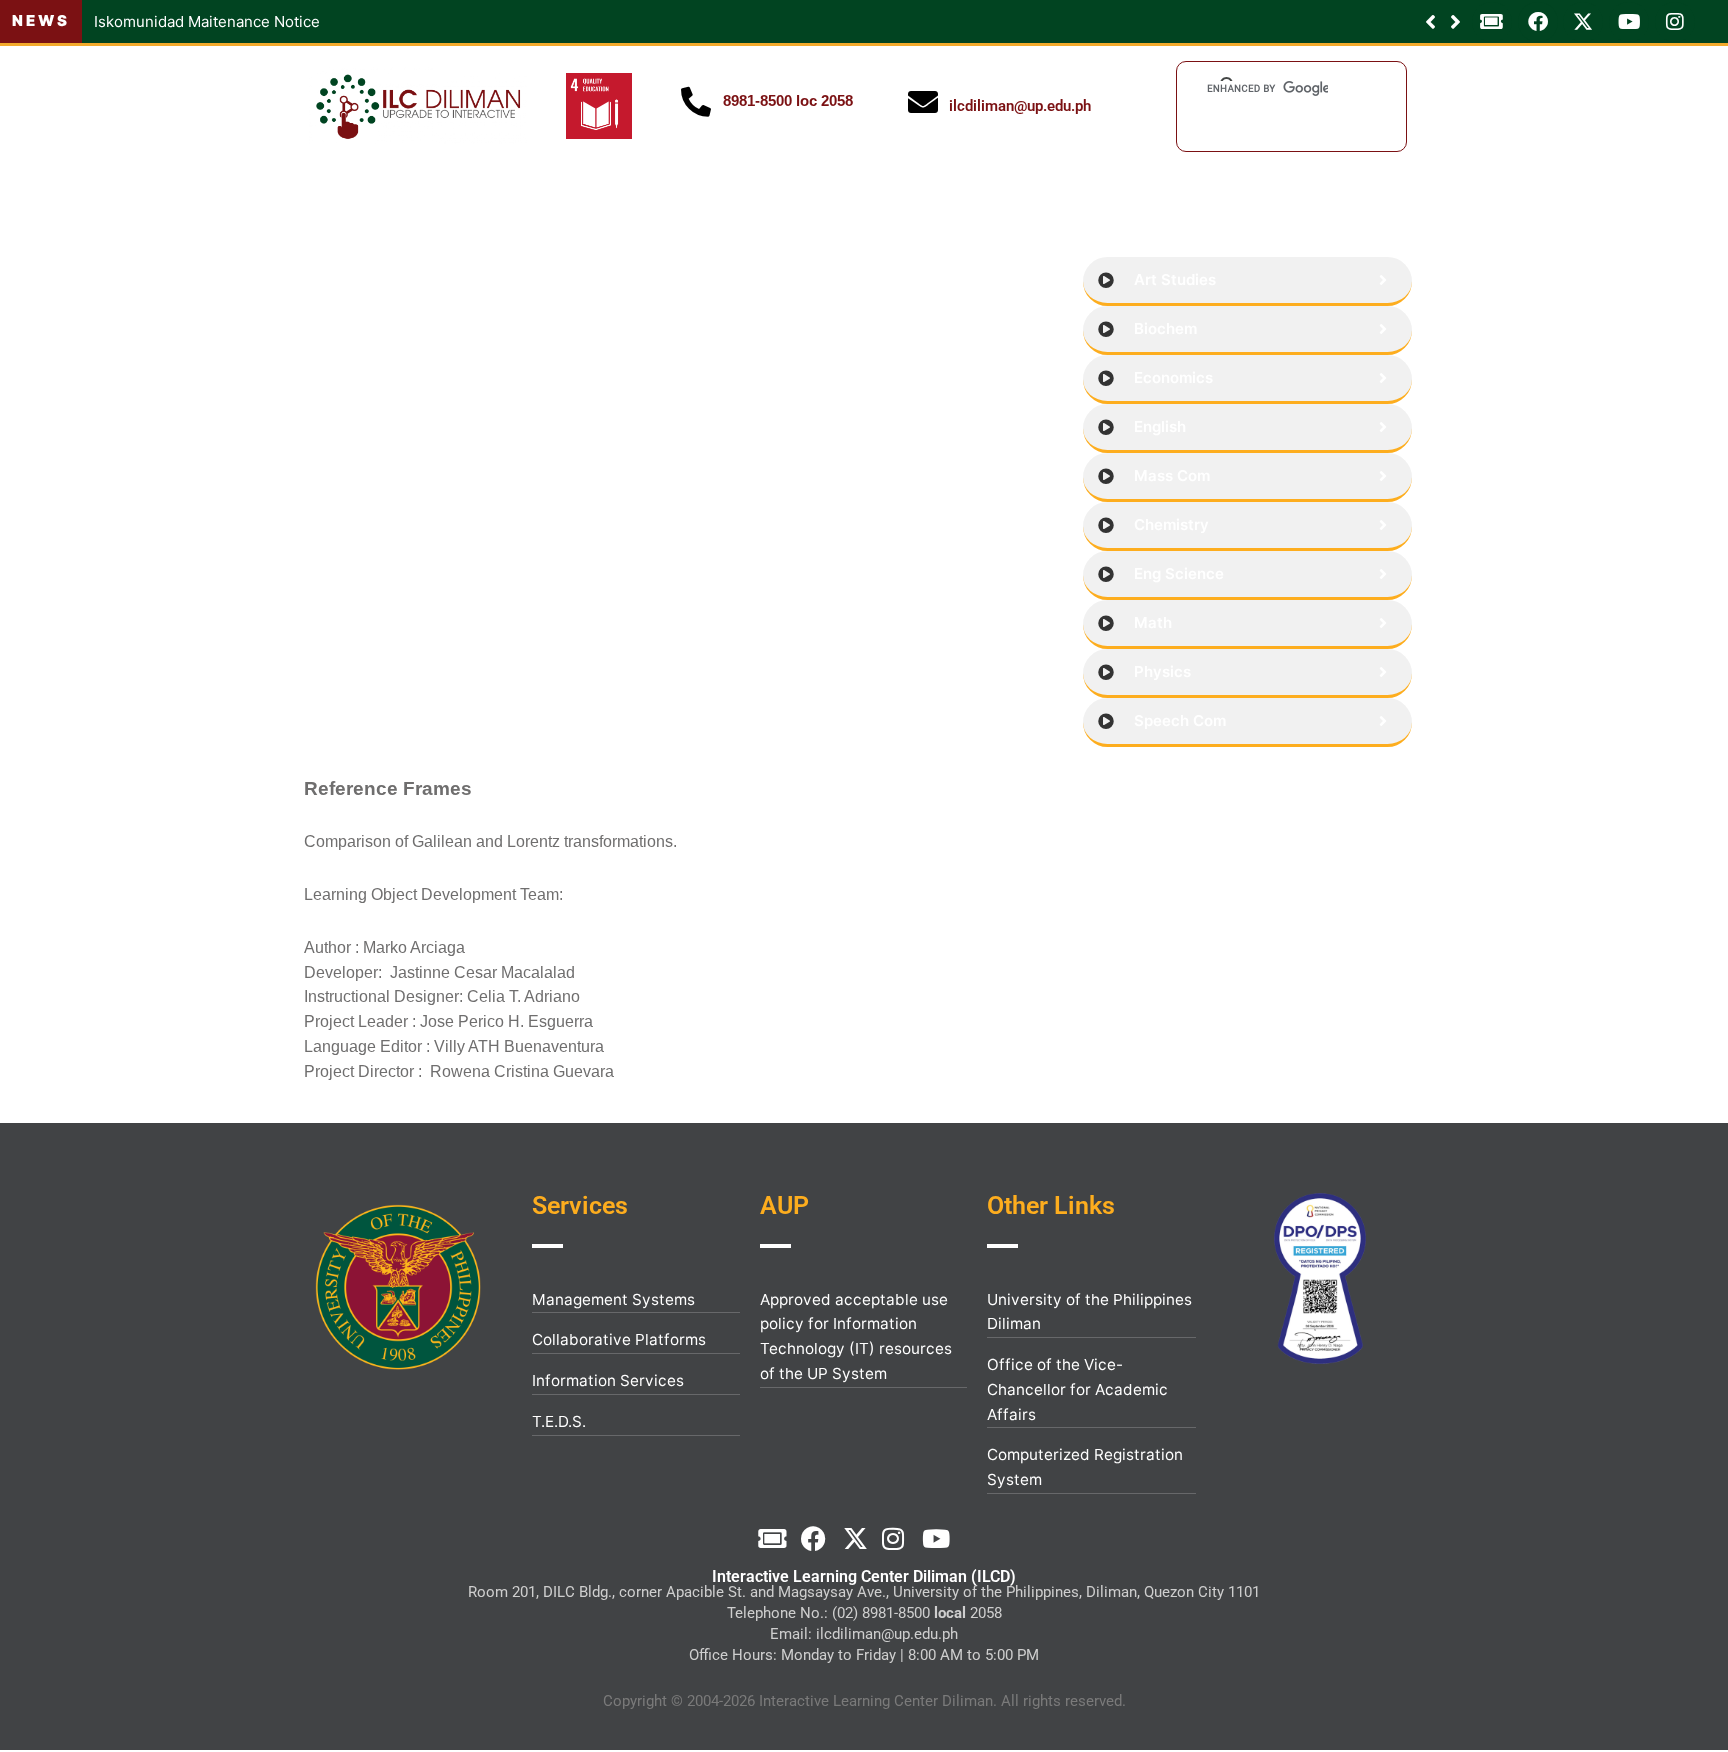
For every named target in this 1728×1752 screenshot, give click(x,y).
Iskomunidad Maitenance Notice (207, 21)
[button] (1455, 22)
